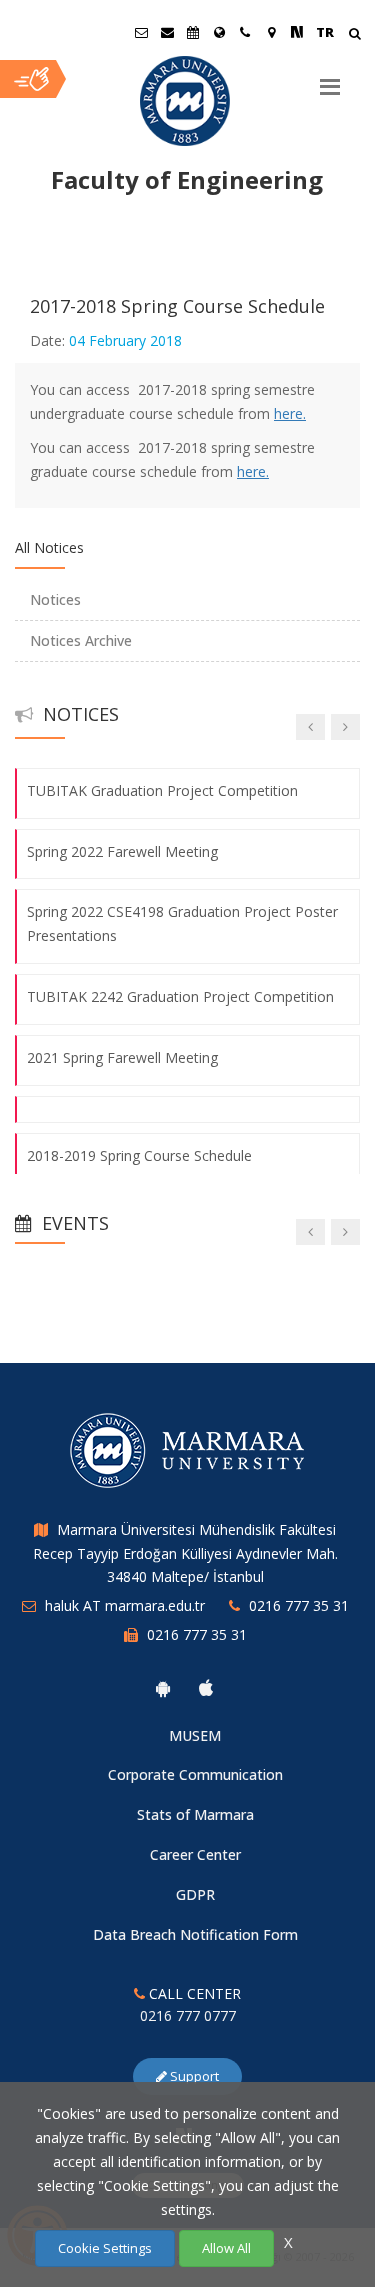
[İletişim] (245, 32)
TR (325, 32)
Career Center (195, 1854)
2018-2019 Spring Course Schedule (139, 1155)
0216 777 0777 (188, 2015)
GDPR (195, 1894)
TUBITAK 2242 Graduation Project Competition (180, 996)
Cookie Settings (105, 2248)
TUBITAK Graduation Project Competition (162, 790)
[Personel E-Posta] (167, 32)
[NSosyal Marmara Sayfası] (297, 32)
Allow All (226, 2248)
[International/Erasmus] (219, 32)
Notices (55, 599)
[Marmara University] (187, 101)
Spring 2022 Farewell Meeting (122, 851)
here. (290, 413)
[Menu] (330, 79)
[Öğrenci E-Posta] (141, 32)
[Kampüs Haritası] (271, 32)
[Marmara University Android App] (163, 1688)
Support (193, 2076)
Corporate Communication (195, 1774)
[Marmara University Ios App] (206, 1688)
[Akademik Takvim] (193, 32)
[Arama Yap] (354, 35)
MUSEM (195, 1735)
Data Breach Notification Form (195, 1934)
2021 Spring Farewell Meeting (122, 1057)
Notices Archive (81, 640)
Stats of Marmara (195, 1814)
